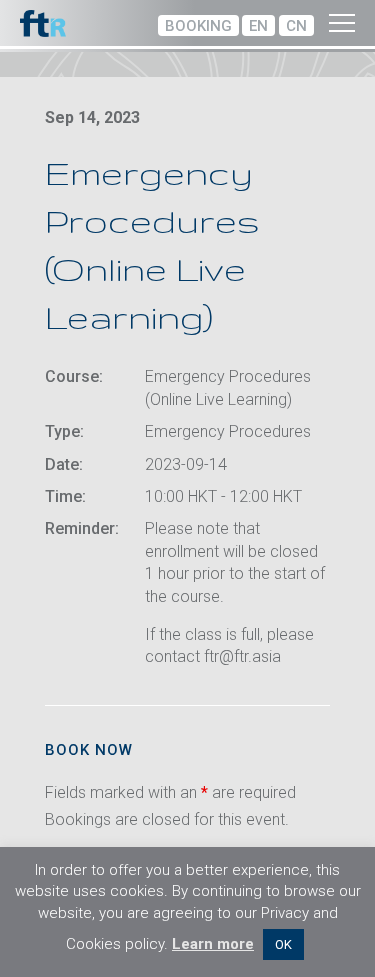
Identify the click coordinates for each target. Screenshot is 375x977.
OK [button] (283, 944)
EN (258, 26)
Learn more (213, 944)
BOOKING (198, 26)
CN (296, 26)
